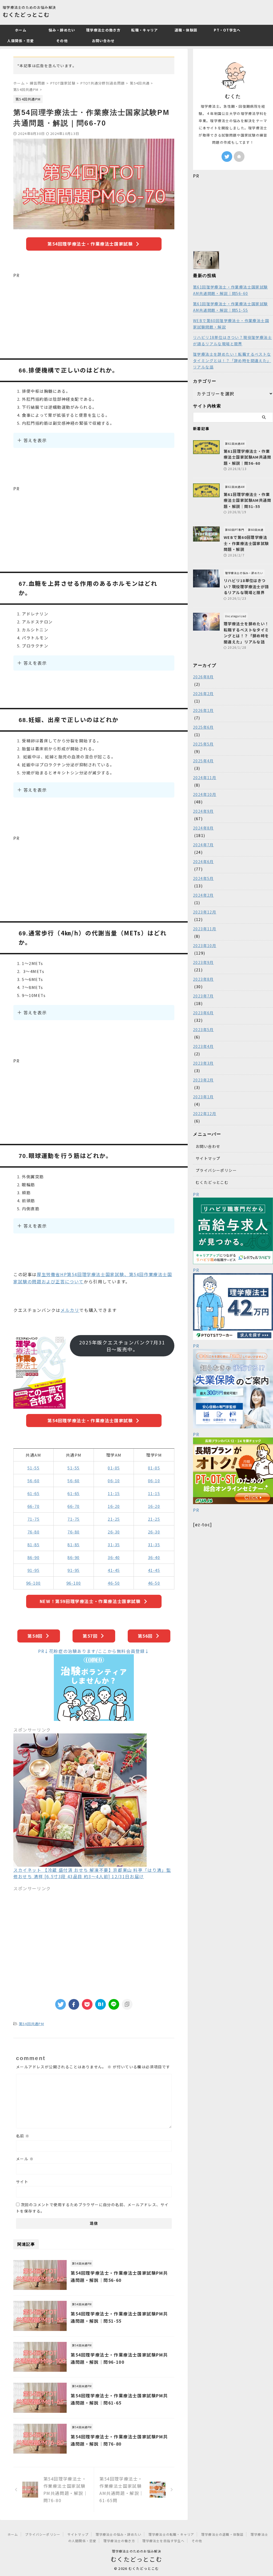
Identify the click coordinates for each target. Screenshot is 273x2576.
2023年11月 (205, 929)
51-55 (34, 1468)
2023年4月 (203, 1046)
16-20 (114, 1506)
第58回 (35, 1636)
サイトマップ (208, 1158)
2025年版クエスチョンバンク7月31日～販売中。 (122, 1346)
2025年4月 (203, 761)
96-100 (33, 1583)
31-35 (114, 1545)
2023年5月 (203, 1029)
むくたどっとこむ (26, 15)
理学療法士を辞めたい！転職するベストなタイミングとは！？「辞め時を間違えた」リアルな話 (232, 360)
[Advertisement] (94, 316)
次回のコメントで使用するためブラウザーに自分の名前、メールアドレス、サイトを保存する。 (92, 2208)
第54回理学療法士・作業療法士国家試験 (90, 244)
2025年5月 (203, 744)
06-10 (114, 1481)
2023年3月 (203, 1063)
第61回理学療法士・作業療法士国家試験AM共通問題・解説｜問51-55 (230, 307)
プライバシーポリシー (216, 1170)
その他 (62, 41)
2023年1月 (203, 1097)
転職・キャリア (144, 30)
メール (25, 2159)
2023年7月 (203, 996)
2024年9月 (203, 811)
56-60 (34, 1481)
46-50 (114, 1583)
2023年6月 (203, 1013)
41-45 (114, 1570)
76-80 (34, 1532)
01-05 (114, 1468)
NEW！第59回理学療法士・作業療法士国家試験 (90, 1601)
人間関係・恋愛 (21, 41)
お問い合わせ (103, 41)
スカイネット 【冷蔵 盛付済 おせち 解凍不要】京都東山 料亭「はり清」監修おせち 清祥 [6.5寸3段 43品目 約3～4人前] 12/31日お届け (92, 1873)
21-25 (114, 1519)
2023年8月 (203, 979)
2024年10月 (205, 794)
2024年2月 (203, 895)
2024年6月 (203, 862)
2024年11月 (205, 778)
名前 (23, 2136)
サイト (22, 2182)
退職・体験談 (186, 30)
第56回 (145, 1636)
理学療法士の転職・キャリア (171, 2534)
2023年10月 (205, 946)
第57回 (90, 1636)
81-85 (34, 1545)
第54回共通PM (31, 2024)
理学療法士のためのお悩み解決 (137, 2551)
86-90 (34, 1557)
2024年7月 (203, 845)
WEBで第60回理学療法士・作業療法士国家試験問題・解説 (231, 324)
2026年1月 (203, 710)
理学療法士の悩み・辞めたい (119, 2534)
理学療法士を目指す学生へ (163, 2541)
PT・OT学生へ (227, 30)
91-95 (34, 1570)
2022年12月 (205, 1113)
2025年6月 (203, 727)
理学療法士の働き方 (103, 30)
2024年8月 (203, 828)
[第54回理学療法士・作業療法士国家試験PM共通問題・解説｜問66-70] (101, 2004)
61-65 (34, 1493)
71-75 (34, 1519)
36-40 (114, 1557)
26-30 (114, 1532)
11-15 (114, 1493)
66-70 (34, 1506)
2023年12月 (205, 912)
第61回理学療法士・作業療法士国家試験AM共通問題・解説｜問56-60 (230, 290)
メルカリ (70, 1310)
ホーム (21, 30)
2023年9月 (203, 962)
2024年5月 (203, 878)
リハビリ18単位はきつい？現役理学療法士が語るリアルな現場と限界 (232, 340)
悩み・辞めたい (62, 30)
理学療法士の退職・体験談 (222, 2534)
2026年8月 (203, 677)
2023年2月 (203, 1080)
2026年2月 (203, 694)
